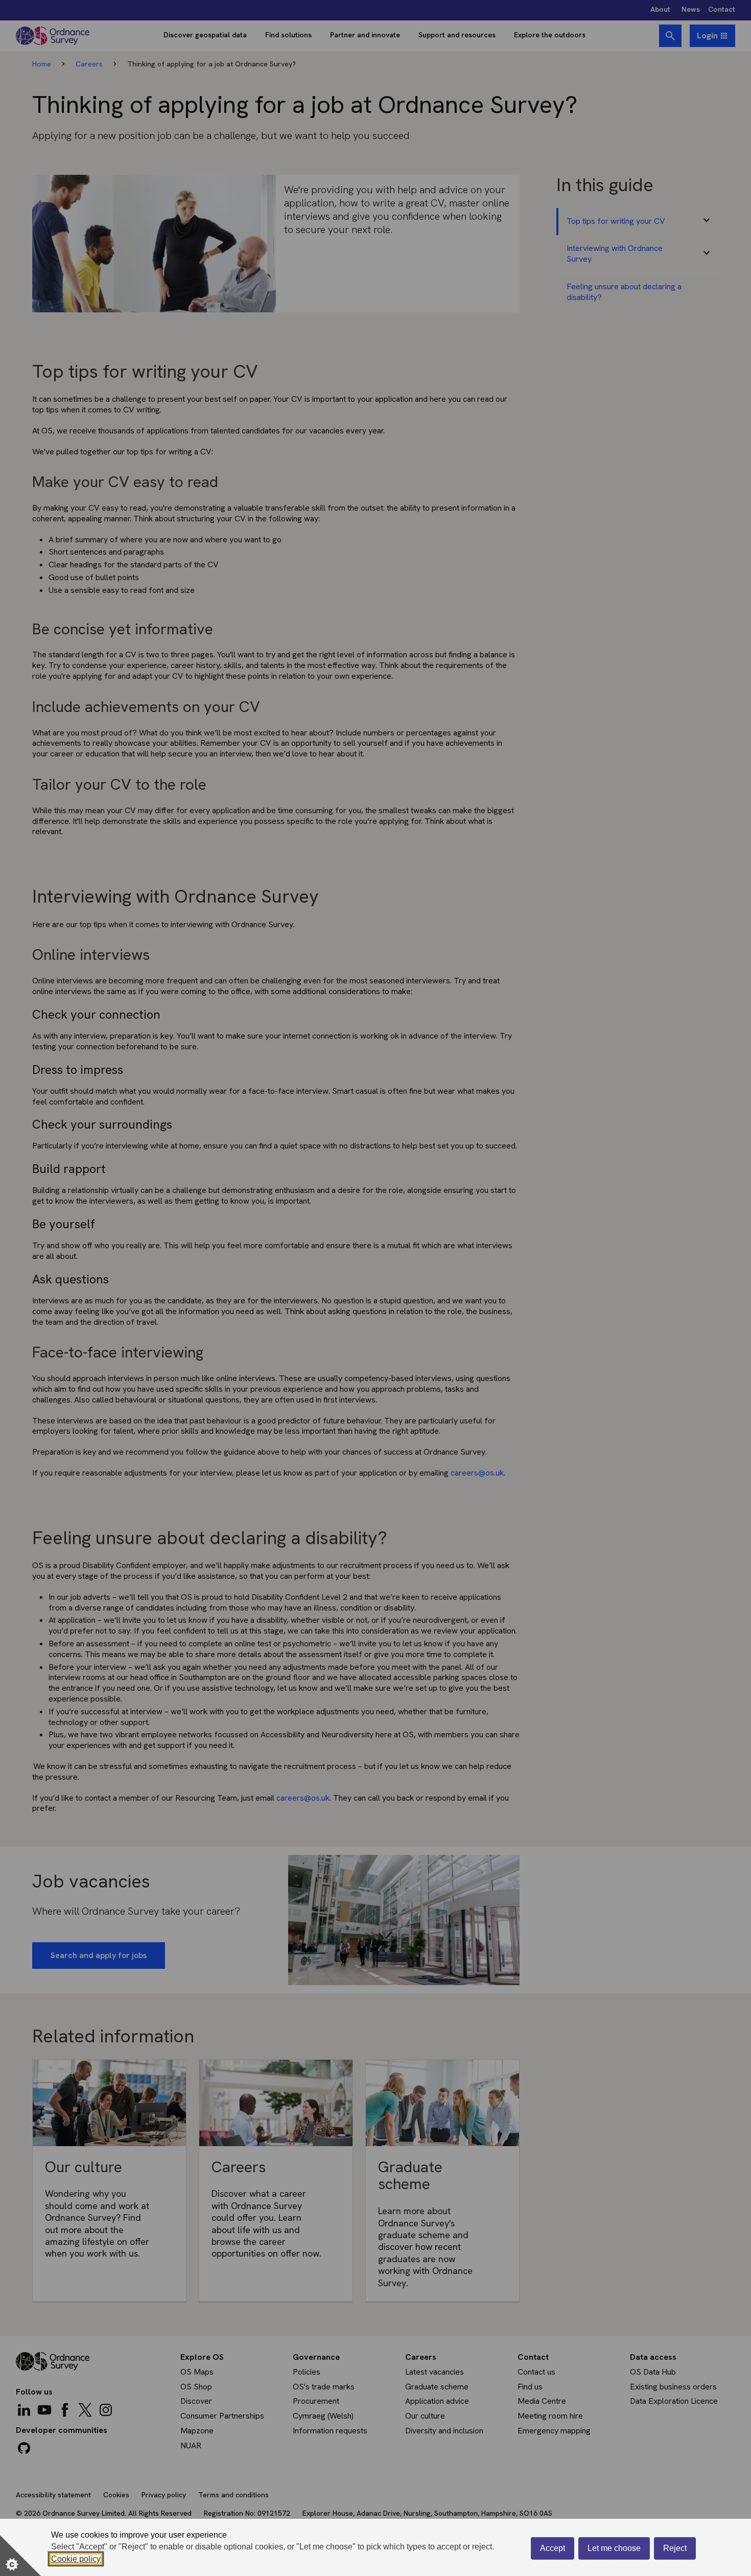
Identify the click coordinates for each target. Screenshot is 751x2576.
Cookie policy (76, 2559)
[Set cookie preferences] (20, 2556)
